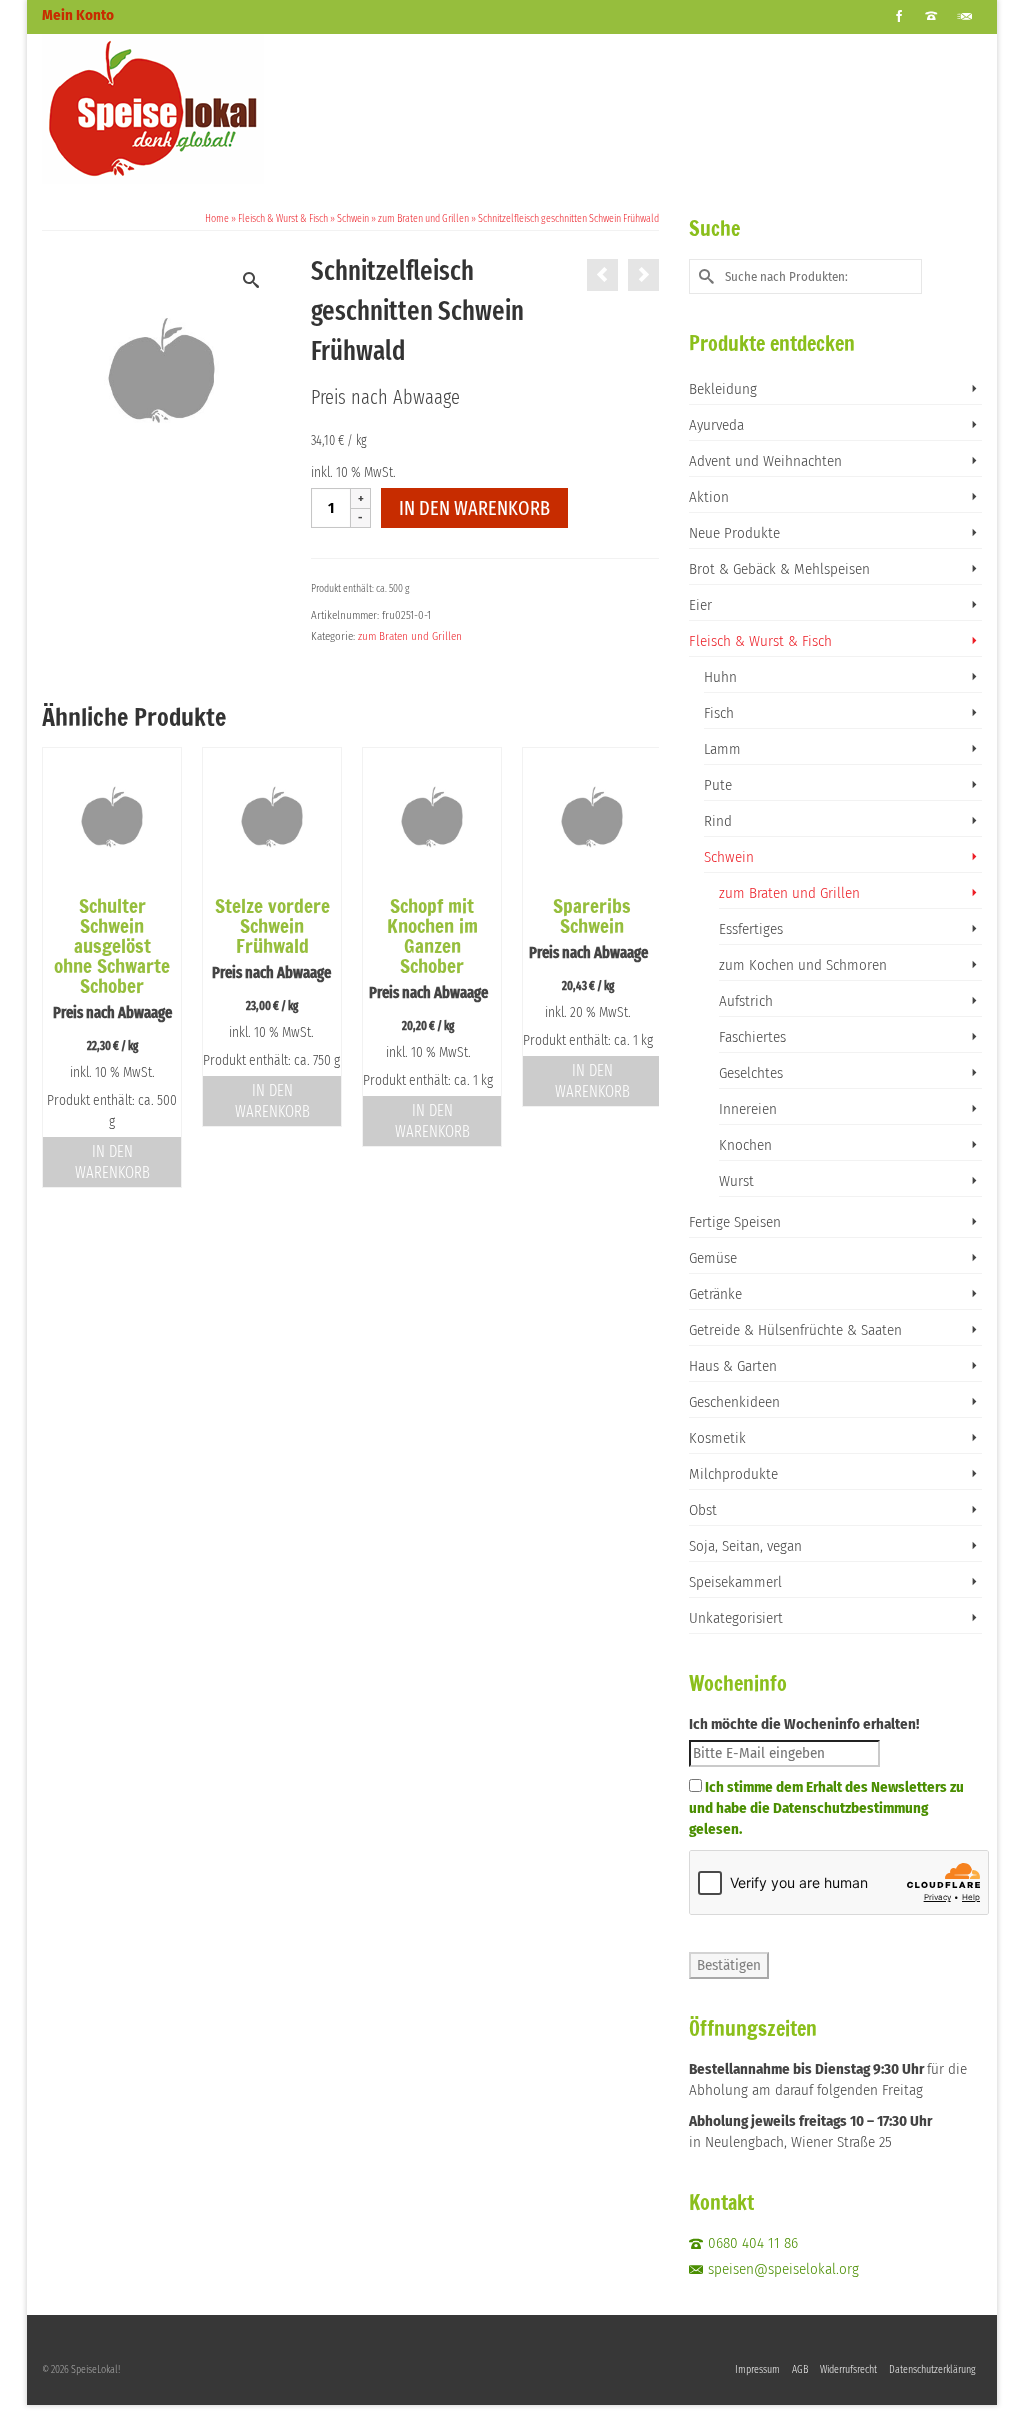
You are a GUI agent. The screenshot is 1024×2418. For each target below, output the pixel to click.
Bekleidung (723, 389)
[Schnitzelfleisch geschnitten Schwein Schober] (643, 275)
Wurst (736, 1181)
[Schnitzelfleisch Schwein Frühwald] (602, 275)
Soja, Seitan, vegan (745, 1546)
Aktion (709, 497)
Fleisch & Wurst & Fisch (760, 641)
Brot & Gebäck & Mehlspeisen (779, 569)
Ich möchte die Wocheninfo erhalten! (804, 1724)
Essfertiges (751, 929)
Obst (703, 1510)
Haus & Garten (733, 1366)
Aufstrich (746, 1001)
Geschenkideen (734, 1402)
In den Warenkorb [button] (112, 1162)
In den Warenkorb (474, 508)
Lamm (722, 749)
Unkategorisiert (736, 1618)
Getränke (715, 1294)
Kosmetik (717, 1438)
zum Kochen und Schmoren (803, 965)
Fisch (719, 713)
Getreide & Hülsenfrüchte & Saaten (795, 1330)
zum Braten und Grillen (410, 636)
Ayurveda (716, 425)
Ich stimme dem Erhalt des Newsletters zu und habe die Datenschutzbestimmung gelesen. (826, 1808)
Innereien (748, 1109)
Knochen (745, 1145)
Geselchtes (751, 1073)
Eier (700, 605)
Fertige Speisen (735, 1222)
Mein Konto (78, 15)
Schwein (729, 857)
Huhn (720, 677)
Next (641, 967)
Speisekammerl (735, 1582)
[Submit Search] (704, 276)
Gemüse (713, 1258)
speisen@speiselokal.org (783, 2269)
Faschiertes (752, 1037)
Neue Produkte (734, 533)
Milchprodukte (733, 1474)
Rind (718, 821)
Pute (718, 785)
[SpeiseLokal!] (188, 109)
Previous (59, 967)
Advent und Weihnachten (765, 461)
